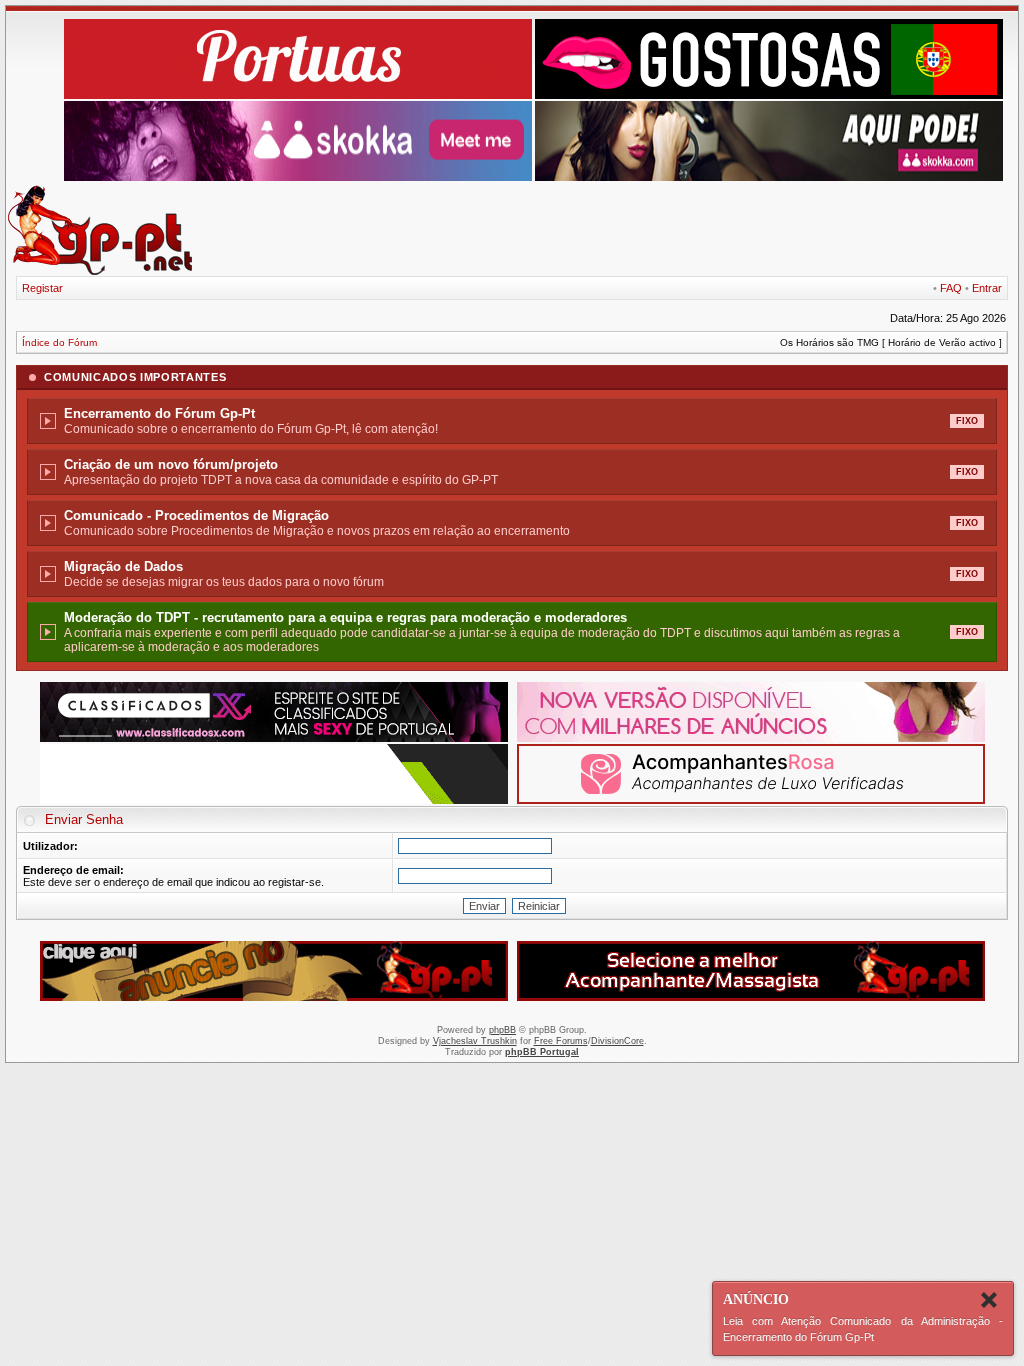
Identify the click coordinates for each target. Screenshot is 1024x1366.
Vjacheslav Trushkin (475, 1041)
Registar (42, 288)
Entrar (987, 288)
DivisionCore (617, 1041)
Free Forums (561, 1041)
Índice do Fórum (59, 342)
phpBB (502, 1030)
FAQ (951, 288)
